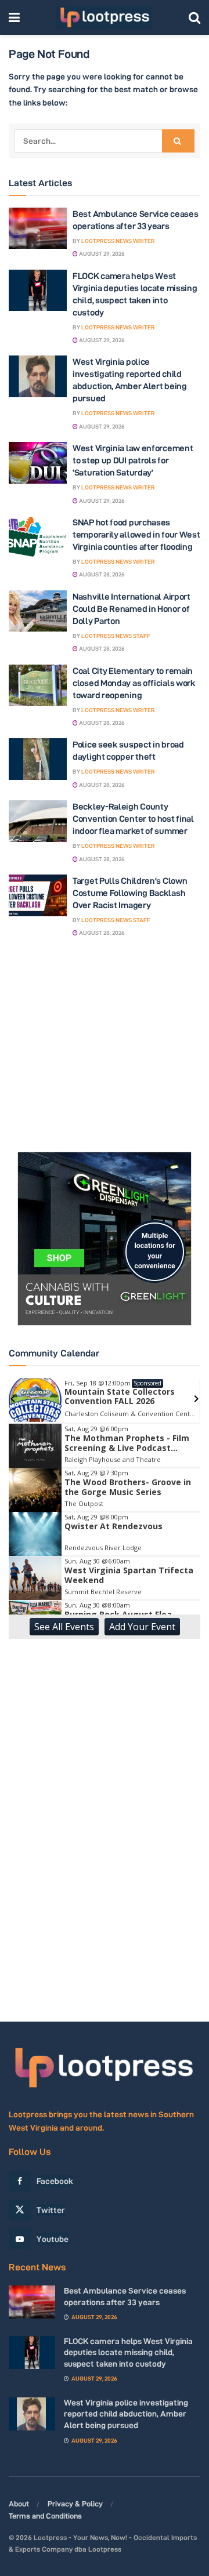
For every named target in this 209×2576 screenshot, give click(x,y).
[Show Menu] (14, 17)
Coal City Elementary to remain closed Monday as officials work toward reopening (134, 683)
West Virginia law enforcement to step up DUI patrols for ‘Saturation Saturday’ (133, 460)
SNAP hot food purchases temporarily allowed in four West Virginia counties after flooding (136, 534)
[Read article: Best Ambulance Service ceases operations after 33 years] (38, 228)
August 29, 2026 (101, 254)
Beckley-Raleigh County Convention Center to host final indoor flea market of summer (133, 819)
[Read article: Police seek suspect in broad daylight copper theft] (38, 759)
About (19, 2504)
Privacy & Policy (75, 2504)
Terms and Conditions (45, 2516)
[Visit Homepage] (104, 17)
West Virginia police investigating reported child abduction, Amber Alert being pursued (126, 2414)
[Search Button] (194, 17)
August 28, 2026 (101, 574)
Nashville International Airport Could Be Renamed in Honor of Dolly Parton (131, 609)
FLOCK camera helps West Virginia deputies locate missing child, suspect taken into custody (128, 2352)
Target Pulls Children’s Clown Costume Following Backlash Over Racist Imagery (130, 893)
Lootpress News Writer (118, 241)
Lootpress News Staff (116, 636)
